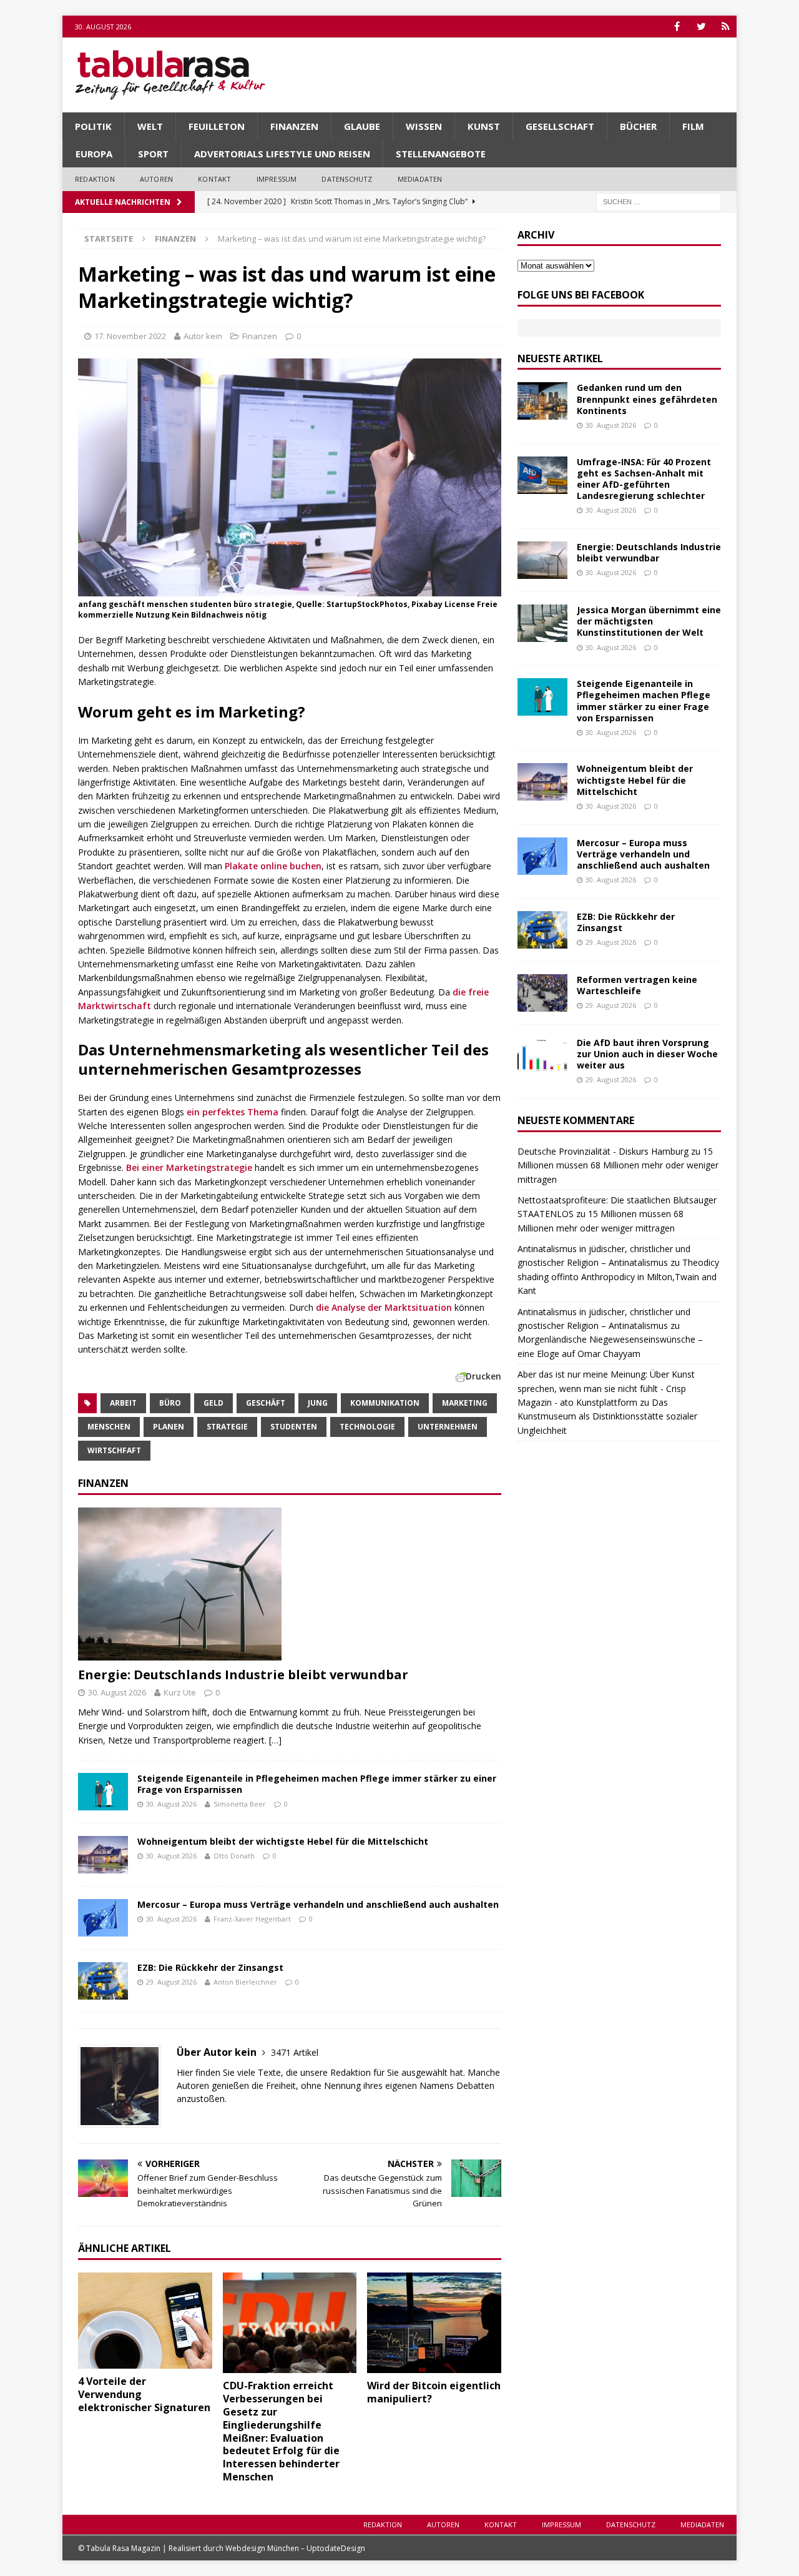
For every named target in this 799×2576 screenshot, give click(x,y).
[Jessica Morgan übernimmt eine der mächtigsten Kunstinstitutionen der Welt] (542, 623)
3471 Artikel (295, 2052)
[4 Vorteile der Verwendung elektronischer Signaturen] (145, 2321)
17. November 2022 (130, 336)
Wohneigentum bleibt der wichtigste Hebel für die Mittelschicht (283, 1841)
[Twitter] (701, 27)
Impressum (277, 179)
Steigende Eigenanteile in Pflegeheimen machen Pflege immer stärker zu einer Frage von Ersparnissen (317, 1784)
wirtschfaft (114, 1450)
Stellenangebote (441, 154)
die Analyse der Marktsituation (384, 1307)
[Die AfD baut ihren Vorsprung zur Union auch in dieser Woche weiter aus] (542, 1056)
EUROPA (94, 154)
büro (170, 1403)
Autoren (156, 179)
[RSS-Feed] (726, 27)
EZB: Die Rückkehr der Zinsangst (210, 1967)
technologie (367, 1427)
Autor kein (203, 336)
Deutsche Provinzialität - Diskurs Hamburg (603, 1151)
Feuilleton (217, 126)
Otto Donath (234, 1856)
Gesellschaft (560, 126)
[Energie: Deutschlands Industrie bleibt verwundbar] (290, 1584)
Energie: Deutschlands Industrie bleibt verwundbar (243, 1675)
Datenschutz (347, 179)
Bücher (638, 126)
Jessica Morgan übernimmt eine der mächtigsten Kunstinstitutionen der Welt (649, 621)
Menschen (109, 1427)
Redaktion (95, 179)
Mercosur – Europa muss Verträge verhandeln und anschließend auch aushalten (318, 1904)
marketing (465, 1403)
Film (693, 126)
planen (169, 1427)
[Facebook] (677, 27)
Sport (153, 154)
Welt (150, 126)
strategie (227, 1427)
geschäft (266, 1403)
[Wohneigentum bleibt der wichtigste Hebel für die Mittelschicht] (103, 1855)
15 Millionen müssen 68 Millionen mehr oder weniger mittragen (618, 1165)
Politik (93, 126)
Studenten (294, 1427)
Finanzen (294, 126)
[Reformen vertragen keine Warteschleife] (542, 993)
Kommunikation (385, 1403)
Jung (318, 1403)
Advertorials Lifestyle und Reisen (282, 154)
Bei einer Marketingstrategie (189, 1167)
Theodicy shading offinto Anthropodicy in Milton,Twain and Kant (618, 1276)
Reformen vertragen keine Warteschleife (637, 985)
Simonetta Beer (240, 1804)
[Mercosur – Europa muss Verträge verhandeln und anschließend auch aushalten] (103, 1918)
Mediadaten (420, 179)
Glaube (362, 126)
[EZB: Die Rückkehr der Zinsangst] (103, 1981)
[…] (275, 1740)
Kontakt (214, 179)
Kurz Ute (180, 1692)
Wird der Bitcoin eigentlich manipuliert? (434, 2392)
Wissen (424, 126)
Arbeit (123, 1403)
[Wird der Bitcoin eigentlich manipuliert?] (434, 2323)
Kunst (484, 126)
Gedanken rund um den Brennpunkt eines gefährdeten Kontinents (647, 399)
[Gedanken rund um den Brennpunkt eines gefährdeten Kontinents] (542, 401)
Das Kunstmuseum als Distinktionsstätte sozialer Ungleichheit (607, 1416)
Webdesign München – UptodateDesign (295, 2548)
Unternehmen (448, 1427)
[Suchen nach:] (659, 201)
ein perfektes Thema (233, 1112)
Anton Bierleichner (245, 1982)
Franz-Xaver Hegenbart (252, 1919)
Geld (213, 1403)
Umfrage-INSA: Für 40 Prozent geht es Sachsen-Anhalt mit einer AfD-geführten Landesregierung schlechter (644, 479)
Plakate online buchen (273, 866)
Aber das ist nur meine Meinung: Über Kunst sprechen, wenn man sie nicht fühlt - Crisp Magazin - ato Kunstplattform (606, 1388)
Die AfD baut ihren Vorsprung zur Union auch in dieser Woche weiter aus (647, 1054)
